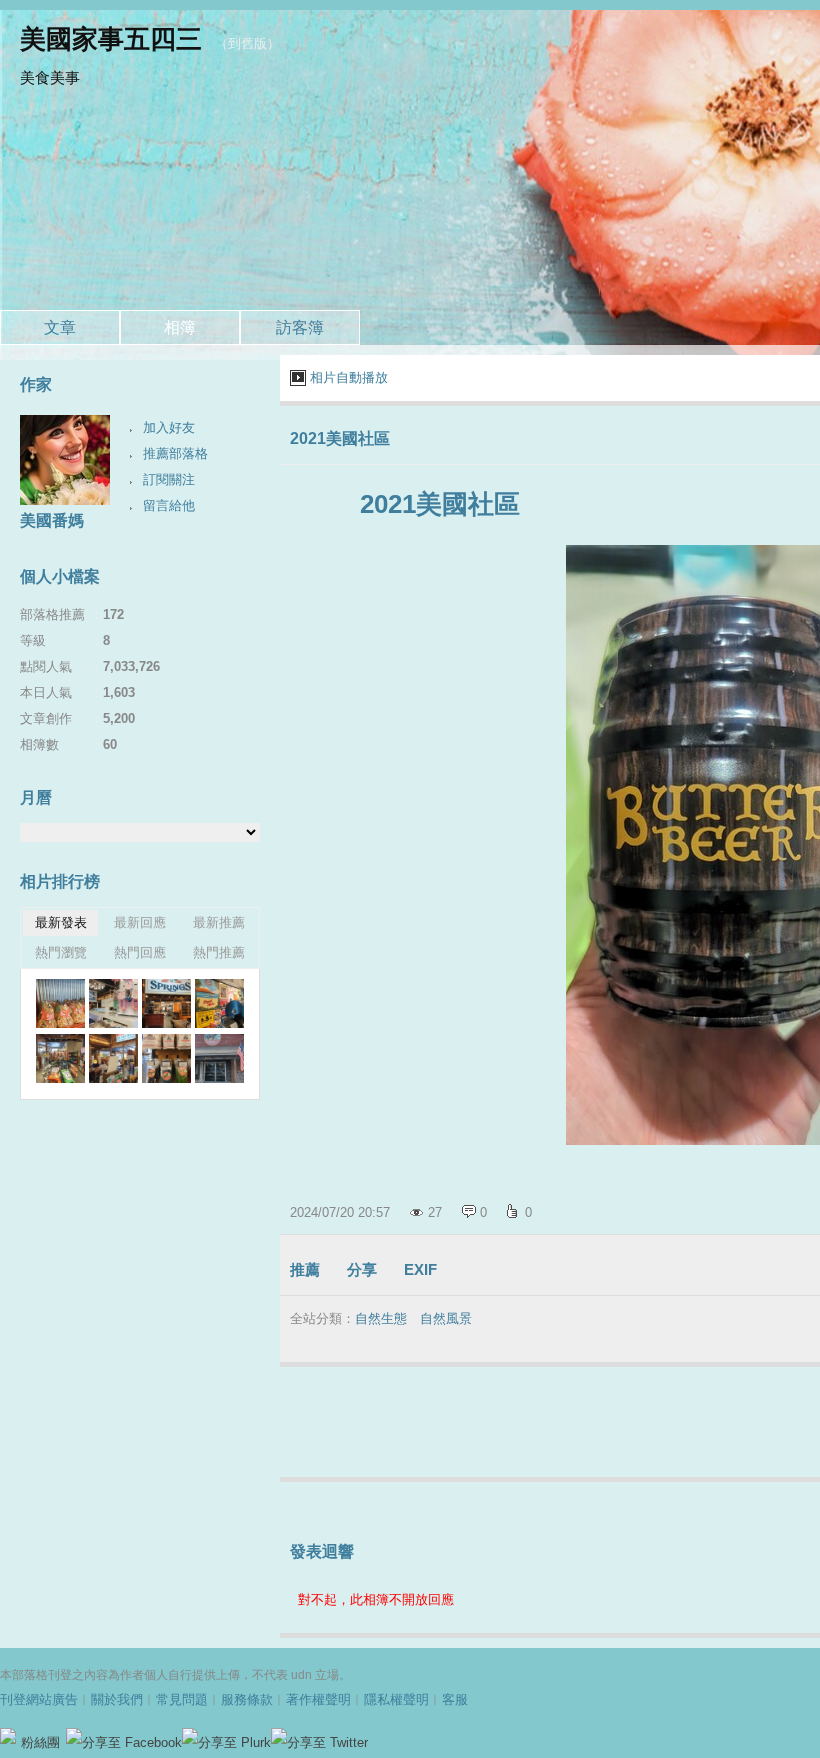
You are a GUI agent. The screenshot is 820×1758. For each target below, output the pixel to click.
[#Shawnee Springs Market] (60, 1003)
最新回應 (140, 922)
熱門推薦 (219, 952)
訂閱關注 (169, 479)
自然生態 (381, 1318)
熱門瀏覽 (61, 952)
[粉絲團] (8, 1736)
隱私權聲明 (396, 1699)
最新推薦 (219, 922)
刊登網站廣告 (39, 1699)
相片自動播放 (349, 377)
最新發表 (61, 922)
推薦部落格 (175, 453)
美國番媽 (52, 520)
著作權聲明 (318, 1699)
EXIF (420, 1269)
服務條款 (247, 1699)
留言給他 (169, 505)
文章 (60, 327)
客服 (455, 1699)
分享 (362, 1269)
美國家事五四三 (111, 39)
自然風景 (446, 1318)
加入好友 (169, 427)
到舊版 (247, 43)
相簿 (180, 327)
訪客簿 (300, 327)
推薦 (305, 1269)
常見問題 (182, 1699)
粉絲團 (40, 1742)
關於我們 (117, 1699)
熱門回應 (140, 952)
